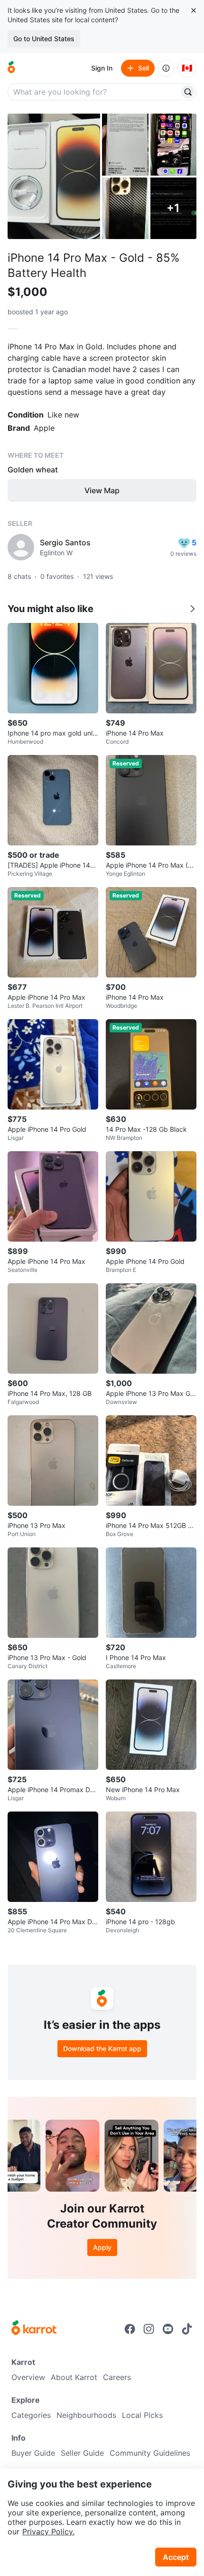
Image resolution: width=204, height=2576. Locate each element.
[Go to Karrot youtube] (168, 2329)
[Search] (188, 92)
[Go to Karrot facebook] (130, 2329)
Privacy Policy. (48, 2532)
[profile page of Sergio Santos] (21, 547)
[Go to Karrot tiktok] (187, 2329)
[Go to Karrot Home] (34, 2329)
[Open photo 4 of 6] (125, 209)
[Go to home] (11, 68)
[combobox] (94, 92)
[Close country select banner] (194, 10)
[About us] (166, 68)
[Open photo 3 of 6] (174, 145)
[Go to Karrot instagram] (149, 2329)
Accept (176, 2557)
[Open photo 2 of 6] (125, 145)
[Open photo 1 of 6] (54, 176)
